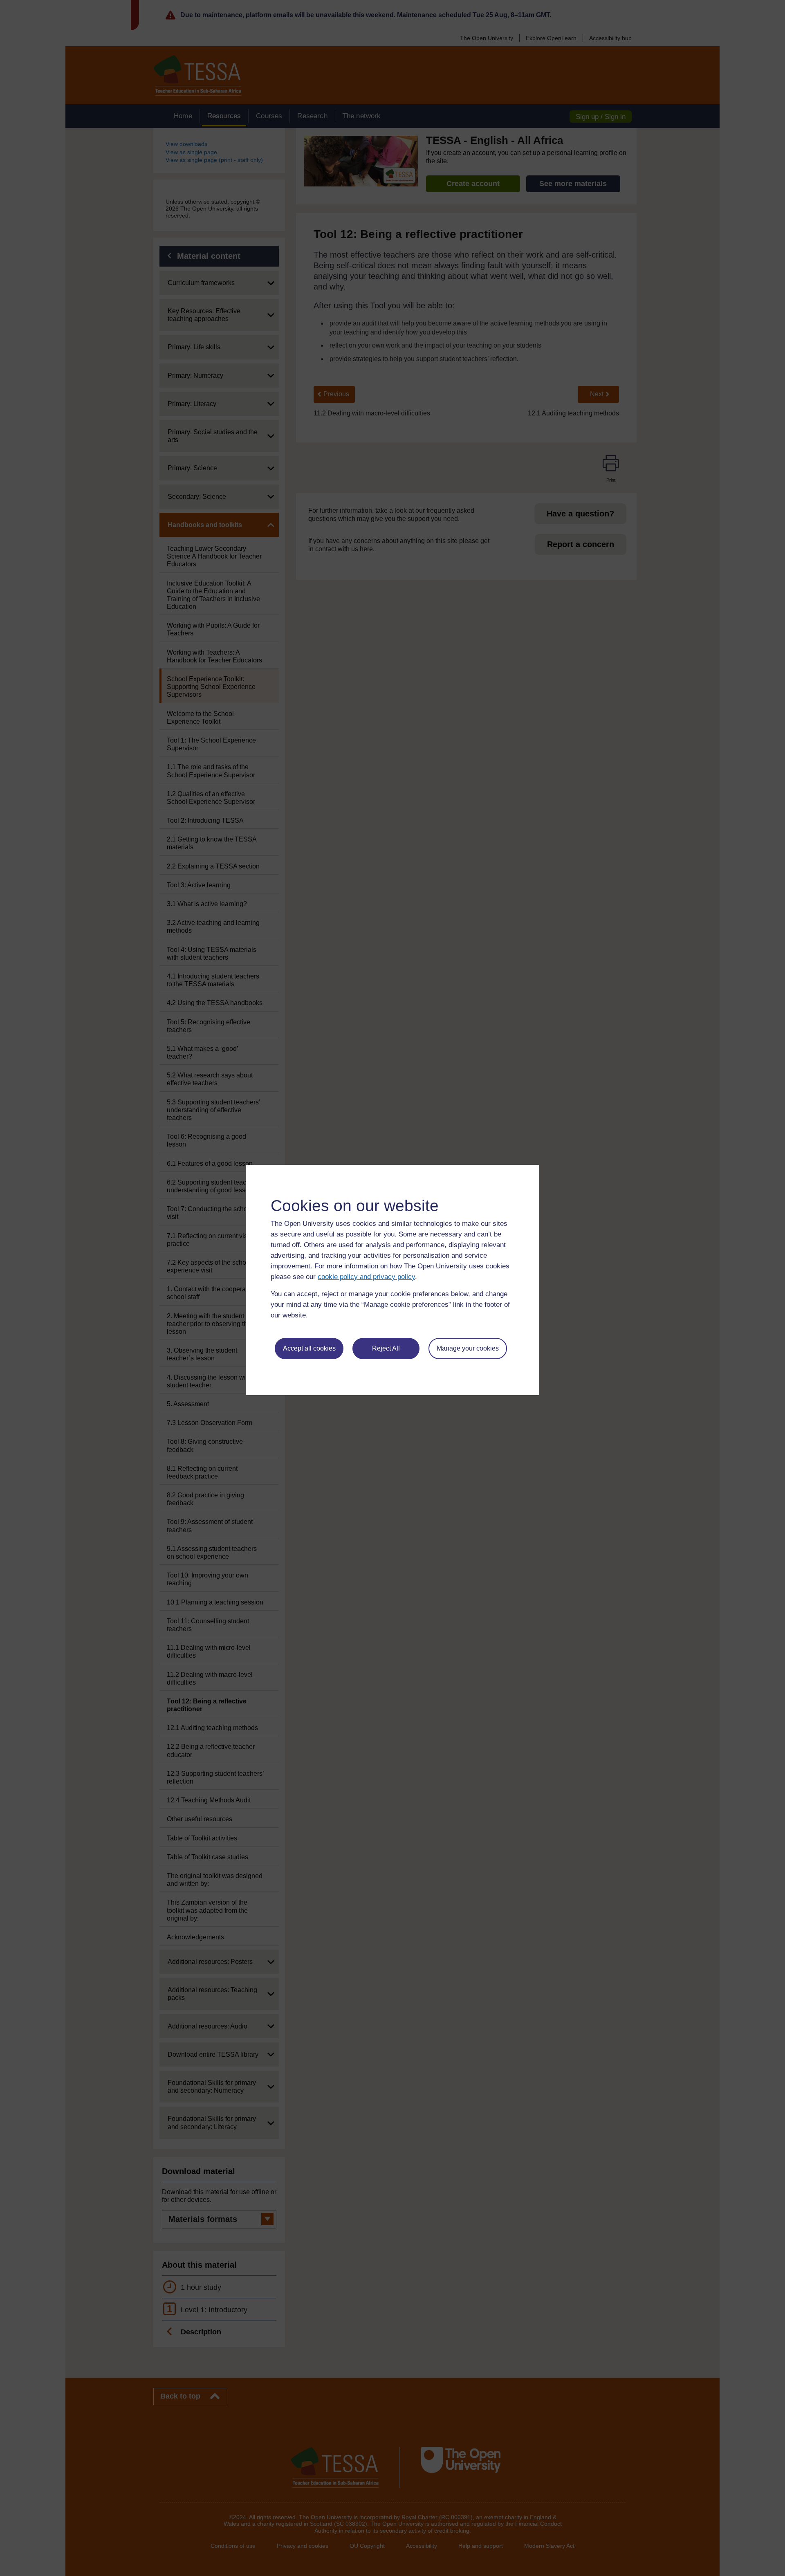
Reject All (386, 1348)
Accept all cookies (309, 1348)
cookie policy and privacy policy (366, 1277)
